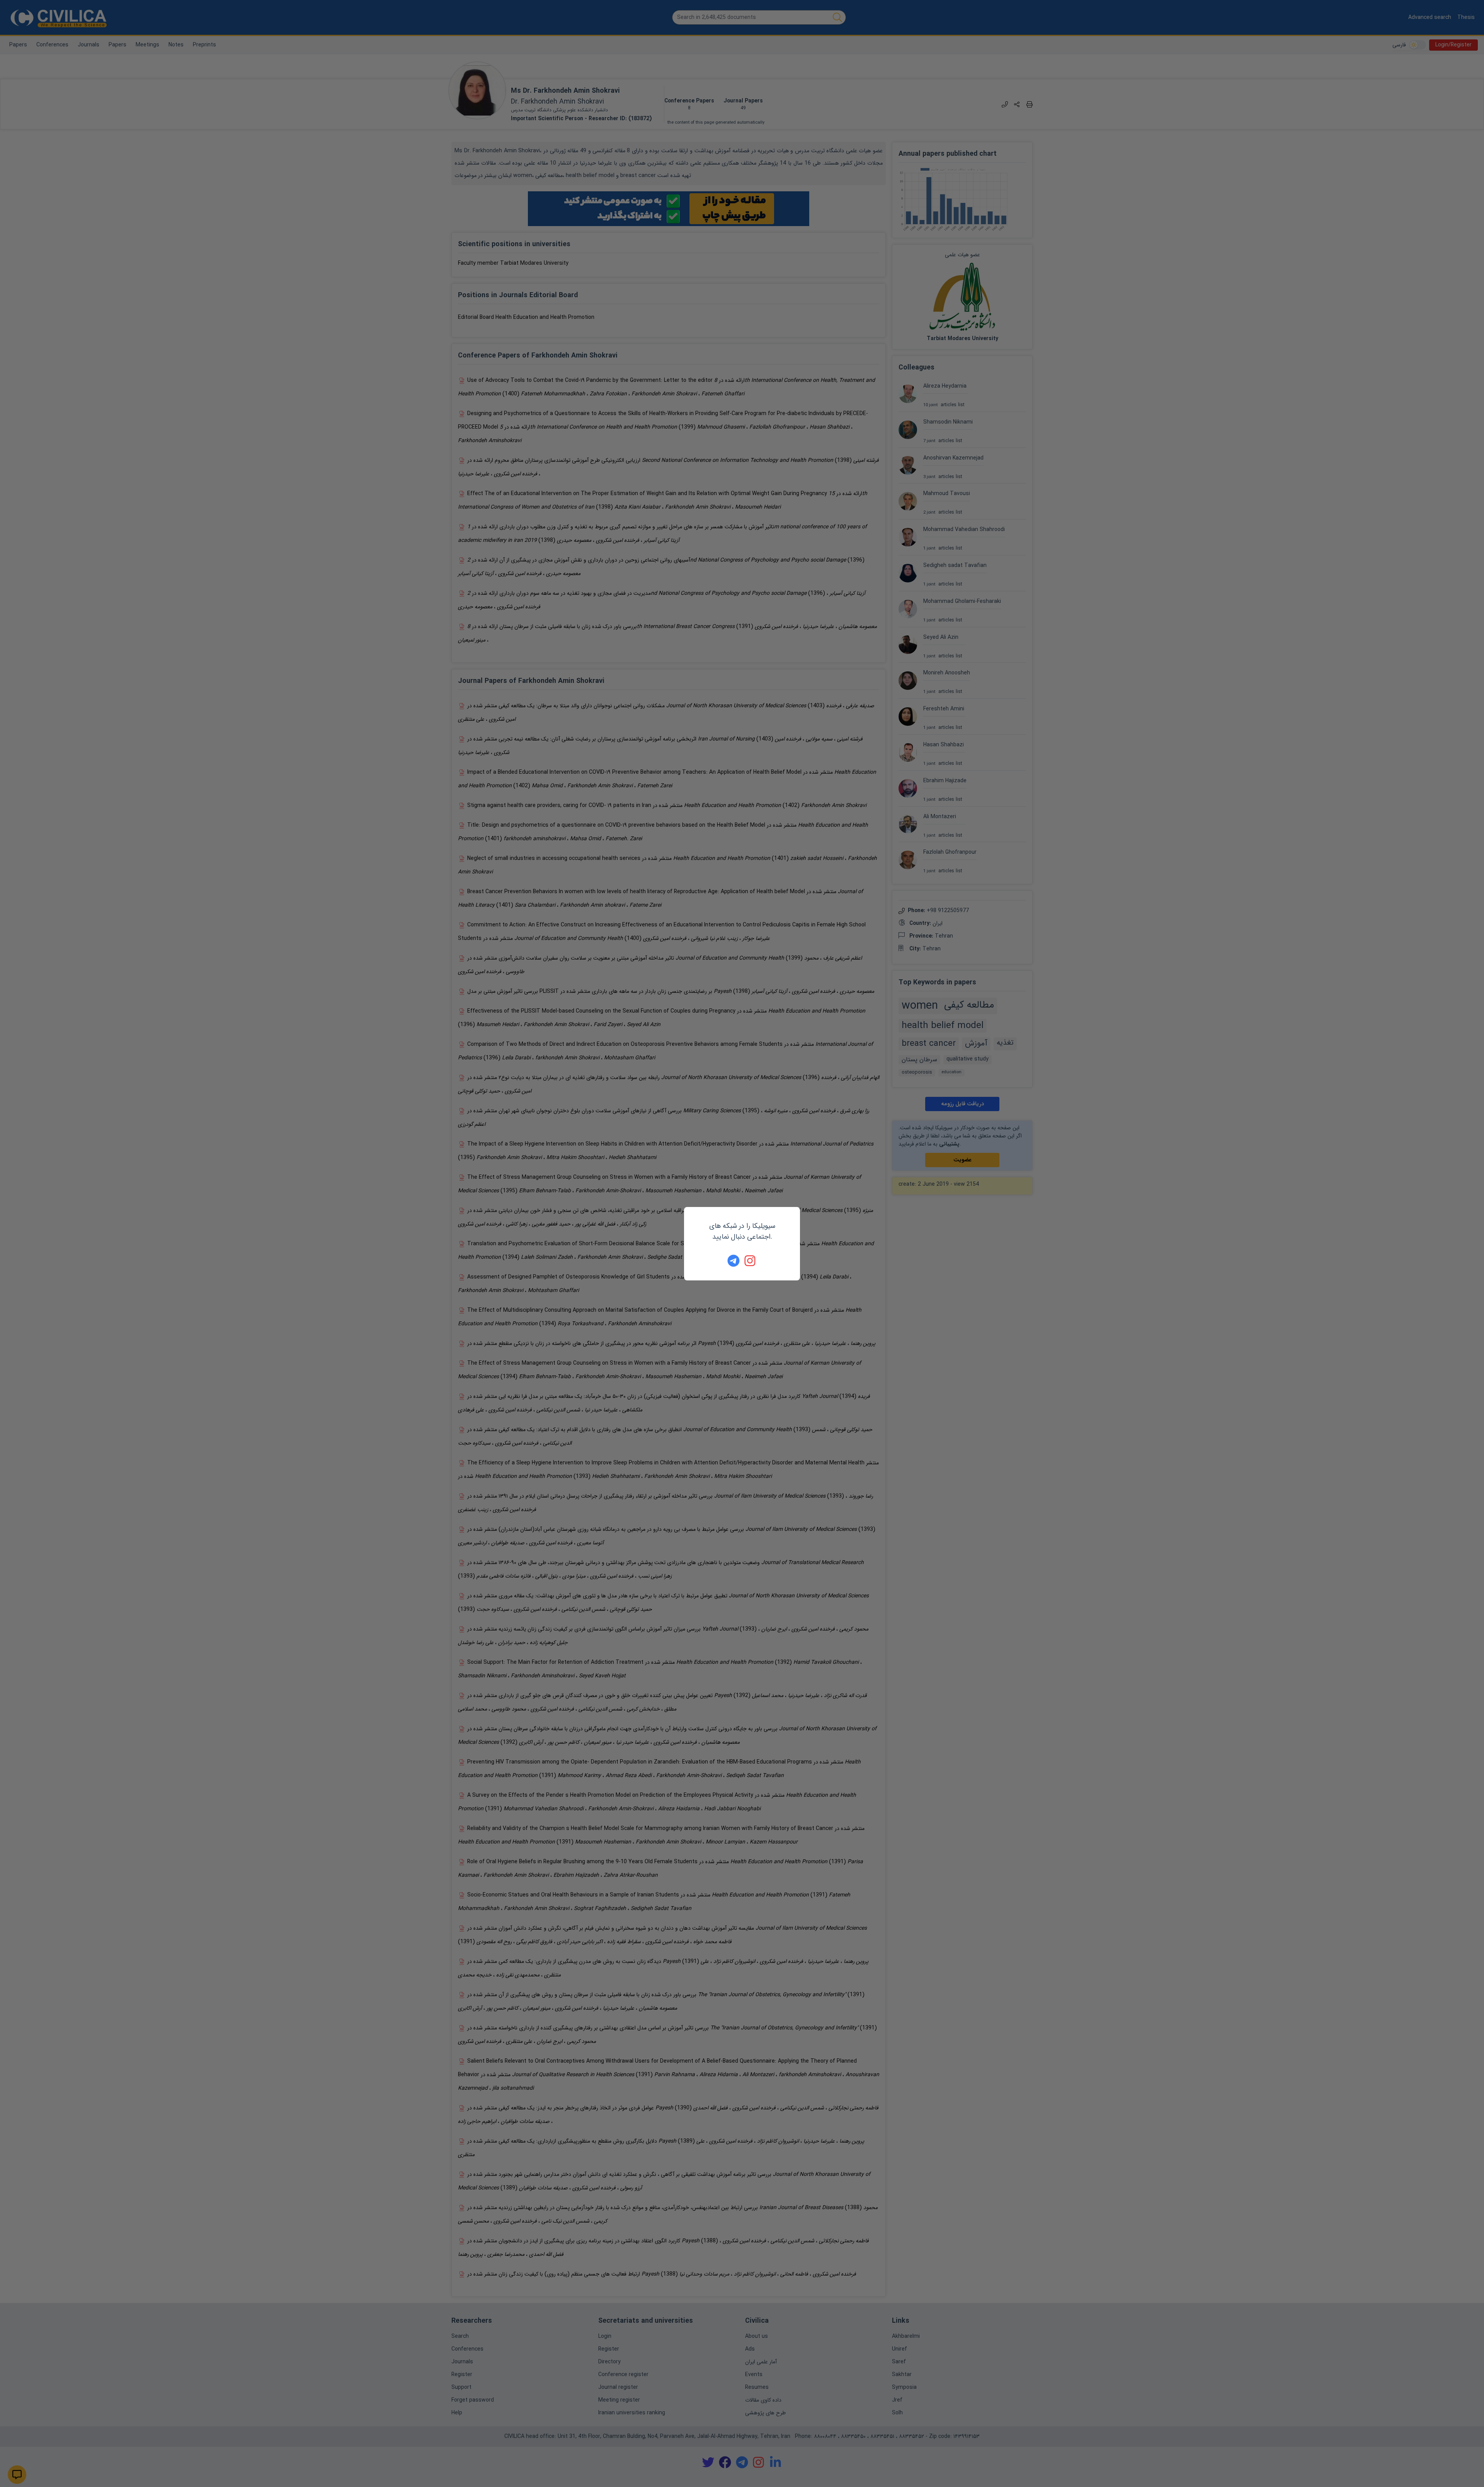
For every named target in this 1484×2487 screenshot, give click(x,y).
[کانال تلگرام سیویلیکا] (733, 1261)
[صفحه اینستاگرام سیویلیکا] (751, 1261)
